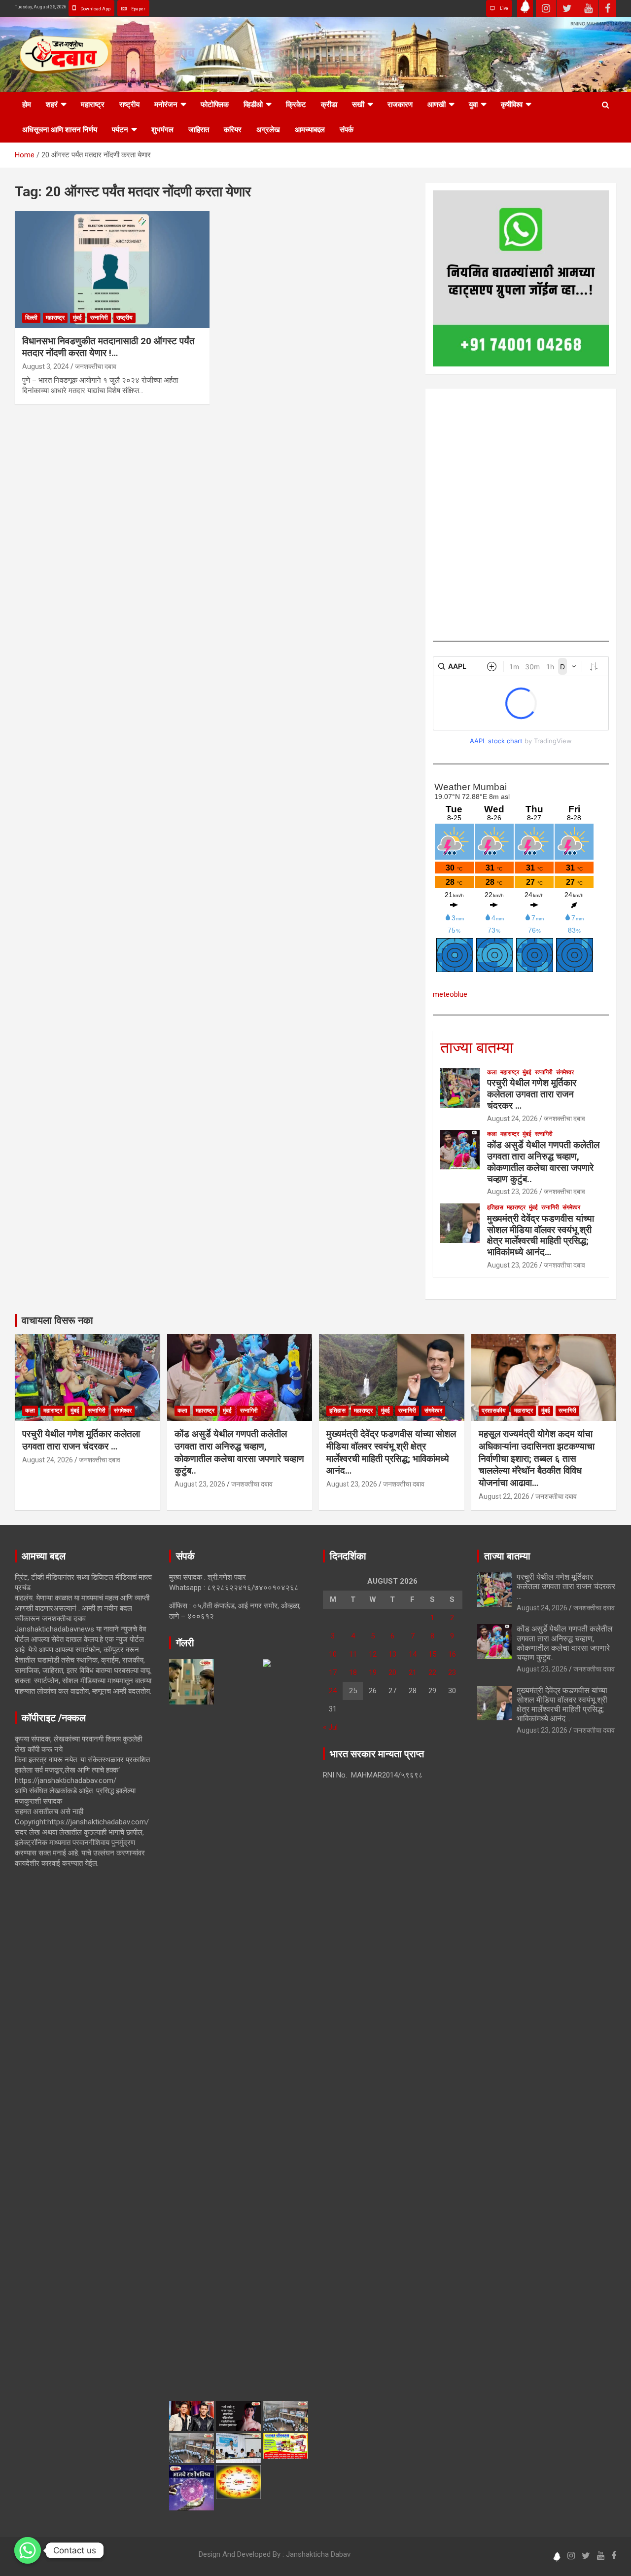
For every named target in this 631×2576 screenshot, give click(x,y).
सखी (358, 105)
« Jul (330, 1727)
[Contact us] (28, 2550)
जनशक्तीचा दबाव (96, 366)
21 (413, 1672)
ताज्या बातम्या (477, 1048)
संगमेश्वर (565, 1072)
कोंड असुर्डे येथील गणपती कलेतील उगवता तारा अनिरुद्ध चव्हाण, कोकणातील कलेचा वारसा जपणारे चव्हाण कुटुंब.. (543, 1162)
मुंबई (77, 318)
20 (392, 1672)
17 (333, 1672)
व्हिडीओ (253, 105)
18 (353, 1672)
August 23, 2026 (512, 1192)
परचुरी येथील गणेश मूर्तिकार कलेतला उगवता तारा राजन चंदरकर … (532, 1094)
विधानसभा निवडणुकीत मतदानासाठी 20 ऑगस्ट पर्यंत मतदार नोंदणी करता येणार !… (108, 347)
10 (333, 1654)
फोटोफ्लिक (215, 105)
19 (373, 1672)
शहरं (52, 105)
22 (432, 1672)
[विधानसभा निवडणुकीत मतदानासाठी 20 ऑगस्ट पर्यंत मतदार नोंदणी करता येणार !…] (112, 269)
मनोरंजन (166, 105)
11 (353, 1654)
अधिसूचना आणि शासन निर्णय (60, 130)
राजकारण (400, 105)
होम (27, 105)
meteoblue (450, 994)
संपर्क (347, 130)
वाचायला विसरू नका (57, 1320)
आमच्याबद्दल (310, 130)
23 (452, 1672)
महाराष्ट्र (93, 105)
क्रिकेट (296, 105)
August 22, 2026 (504, 1496)
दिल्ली (31, 318)
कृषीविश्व (512, 105)
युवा (473, 105)
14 (413, 1654)
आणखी (437, 105)
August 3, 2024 (46, 366)
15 (432, 1654)
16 (452, 1654)
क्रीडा (329, 105)
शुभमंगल (162, 130)
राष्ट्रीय (129, 105)
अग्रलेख (268, 130)
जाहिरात (199, 130)
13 (392, 1654)
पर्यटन (120, 130)
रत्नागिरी (99, 318)
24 (333, 1691)
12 (373, 1654)
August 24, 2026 (512, 1119)
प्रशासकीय (494, 1411)
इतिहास (495, 1207)
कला (492, 1072)
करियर (233, 130)
